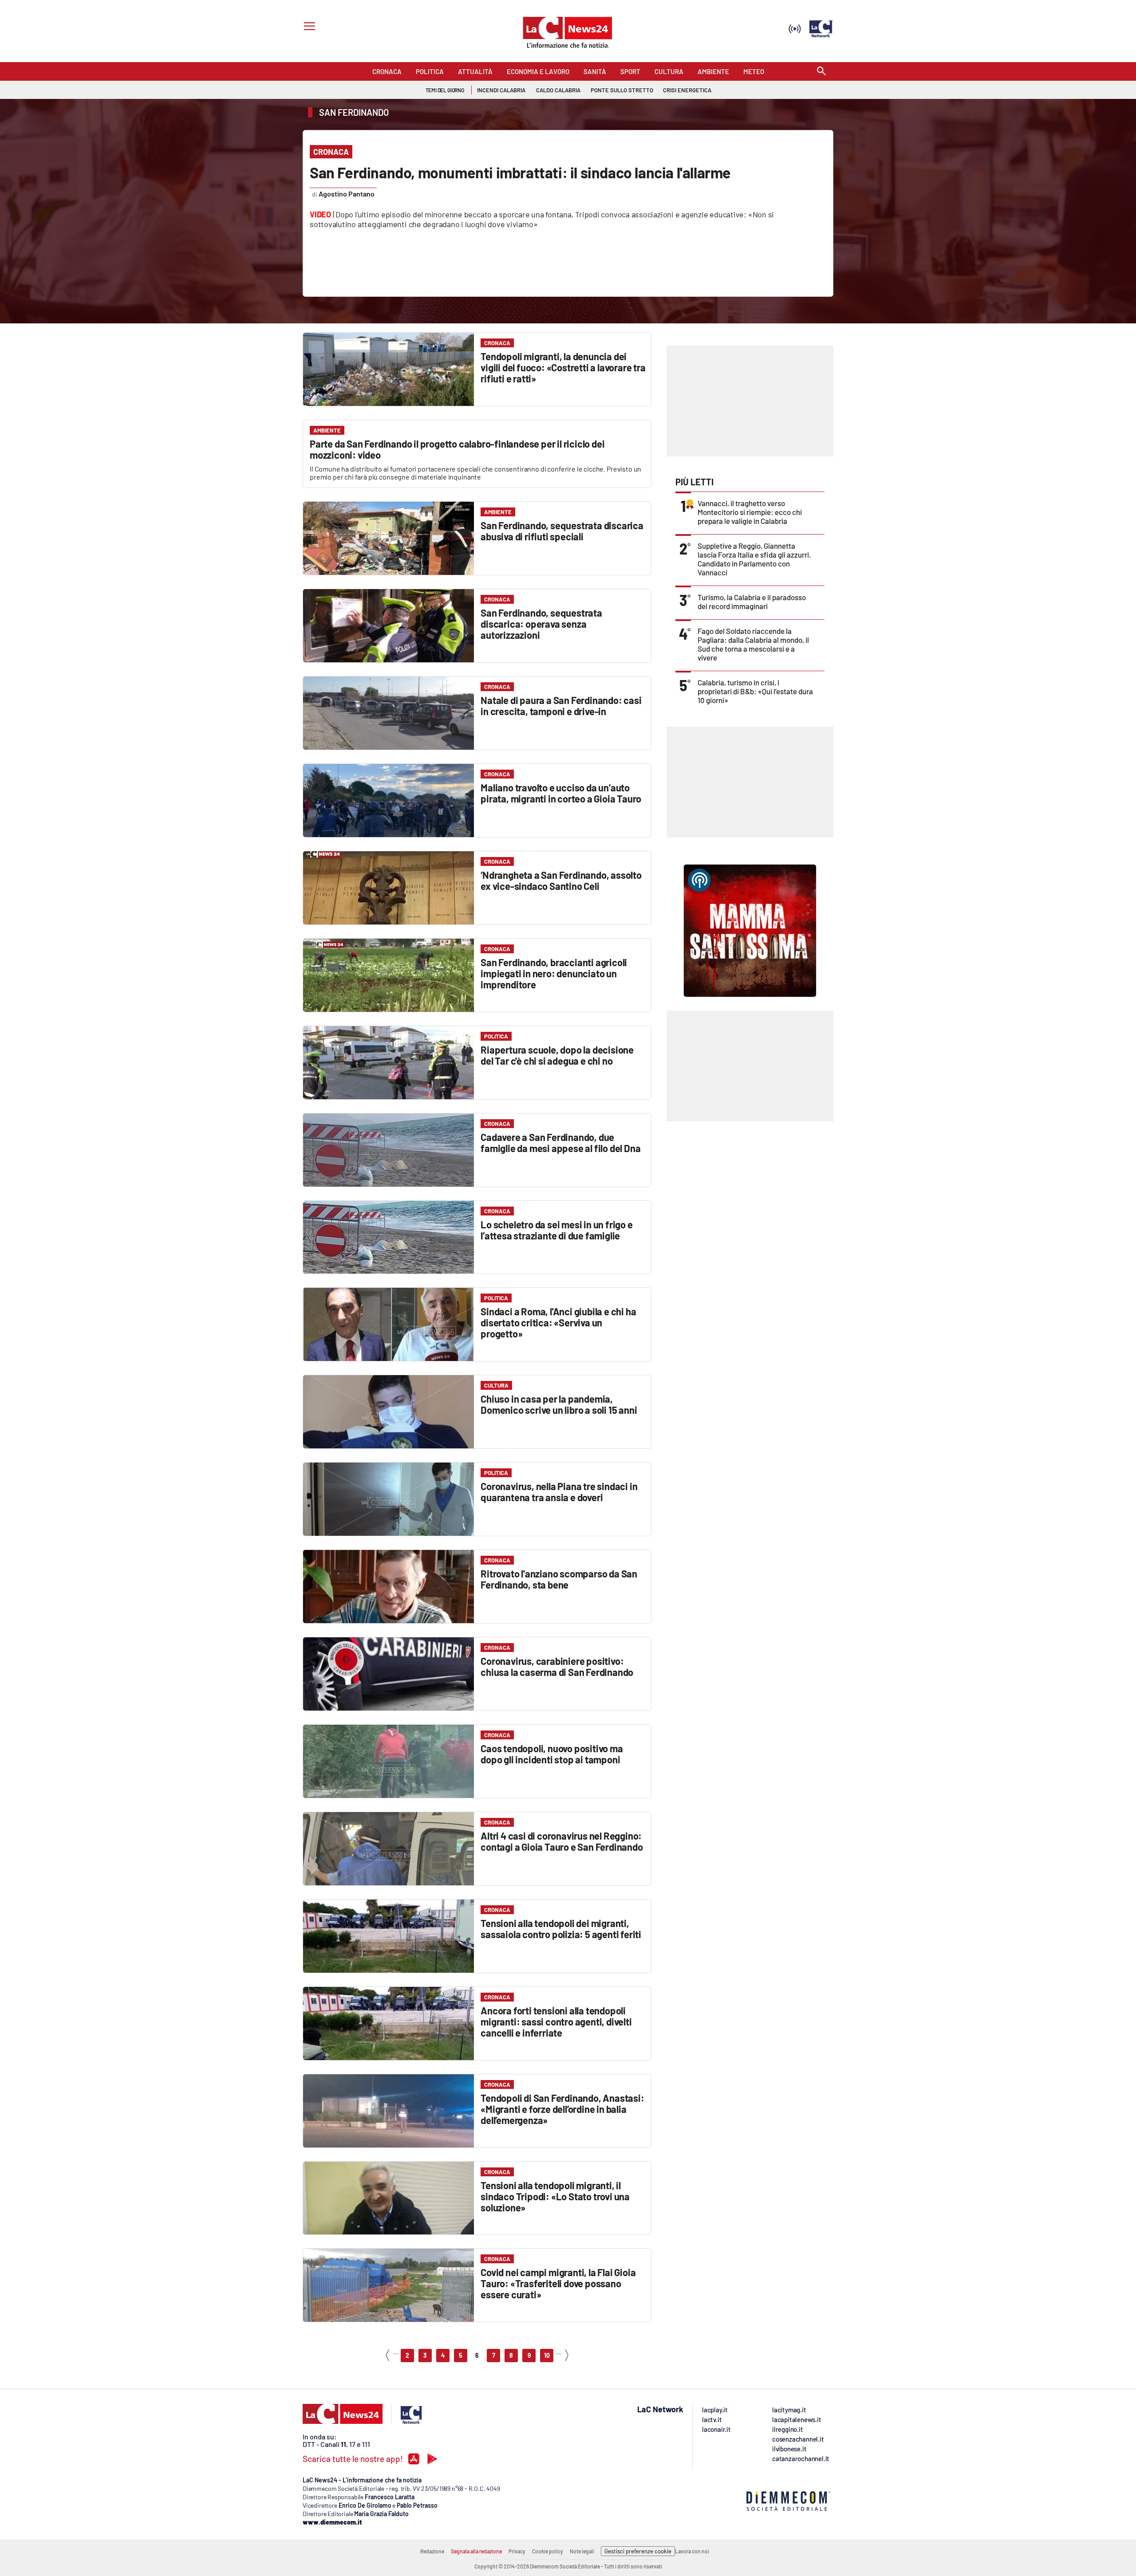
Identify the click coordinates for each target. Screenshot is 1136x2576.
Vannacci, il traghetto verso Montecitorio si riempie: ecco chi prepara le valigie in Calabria (750, 512)
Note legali (582, 2551)
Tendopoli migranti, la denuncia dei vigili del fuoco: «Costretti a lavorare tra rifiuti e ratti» (563, 367)
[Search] (821, 72)
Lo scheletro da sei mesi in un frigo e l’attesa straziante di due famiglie (556, 1230)
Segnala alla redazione (476, 2551)
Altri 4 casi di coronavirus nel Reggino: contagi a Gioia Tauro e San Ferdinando (562, 1841)
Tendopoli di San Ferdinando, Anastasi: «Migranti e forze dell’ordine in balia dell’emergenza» (562, 2109)
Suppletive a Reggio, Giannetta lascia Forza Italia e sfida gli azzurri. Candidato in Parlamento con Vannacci (754, 559)
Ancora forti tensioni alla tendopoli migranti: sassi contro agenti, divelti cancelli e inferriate (556, 2021)
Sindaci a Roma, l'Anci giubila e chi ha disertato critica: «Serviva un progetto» (558, 1322)
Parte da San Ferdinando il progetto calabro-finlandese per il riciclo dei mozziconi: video (457, 449)
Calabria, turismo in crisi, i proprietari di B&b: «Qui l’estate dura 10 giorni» (755, 691)
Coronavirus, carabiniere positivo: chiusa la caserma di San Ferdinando (557, 1666)
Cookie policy (548, 2551)
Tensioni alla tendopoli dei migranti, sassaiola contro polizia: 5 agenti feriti (561, 1929)
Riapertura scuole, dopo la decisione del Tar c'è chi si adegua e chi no (557, 1055)
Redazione (432, 2551)
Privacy (517, 2551)
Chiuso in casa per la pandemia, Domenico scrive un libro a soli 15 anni (559, 1404)
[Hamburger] (308, 27)
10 (547, 2355)
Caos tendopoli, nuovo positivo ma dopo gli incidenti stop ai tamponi (552, 1754)
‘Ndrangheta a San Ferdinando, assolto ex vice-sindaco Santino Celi (561, 880)
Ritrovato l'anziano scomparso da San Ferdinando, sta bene (559, 1579)
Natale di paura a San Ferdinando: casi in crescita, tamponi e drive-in (561, 706)
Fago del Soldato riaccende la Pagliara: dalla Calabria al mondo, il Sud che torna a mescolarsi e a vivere (753, 644)
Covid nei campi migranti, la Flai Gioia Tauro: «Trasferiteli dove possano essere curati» (558, 2283)
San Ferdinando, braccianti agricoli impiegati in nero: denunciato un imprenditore (554, 973)
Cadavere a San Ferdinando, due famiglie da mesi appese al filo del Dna (560, 1142)
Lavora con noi (692, 2551)
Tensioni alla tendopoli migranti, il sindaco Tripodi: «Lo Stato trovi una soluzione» (555, 2196)
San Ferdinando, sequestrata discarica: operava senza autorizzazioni (541, 624)
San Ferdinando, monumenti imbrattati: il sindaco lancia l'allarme (520, 172)
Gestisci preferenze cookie (638, 2551)
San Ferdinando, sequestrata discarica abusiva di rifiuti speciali (562, 531)
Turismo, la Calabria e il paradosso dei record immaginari (752, 602)
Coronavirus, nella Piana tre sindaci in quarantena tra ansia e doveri (559, 1492)
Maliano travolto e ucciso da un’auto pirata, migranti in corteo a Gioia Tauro (561, 793)
